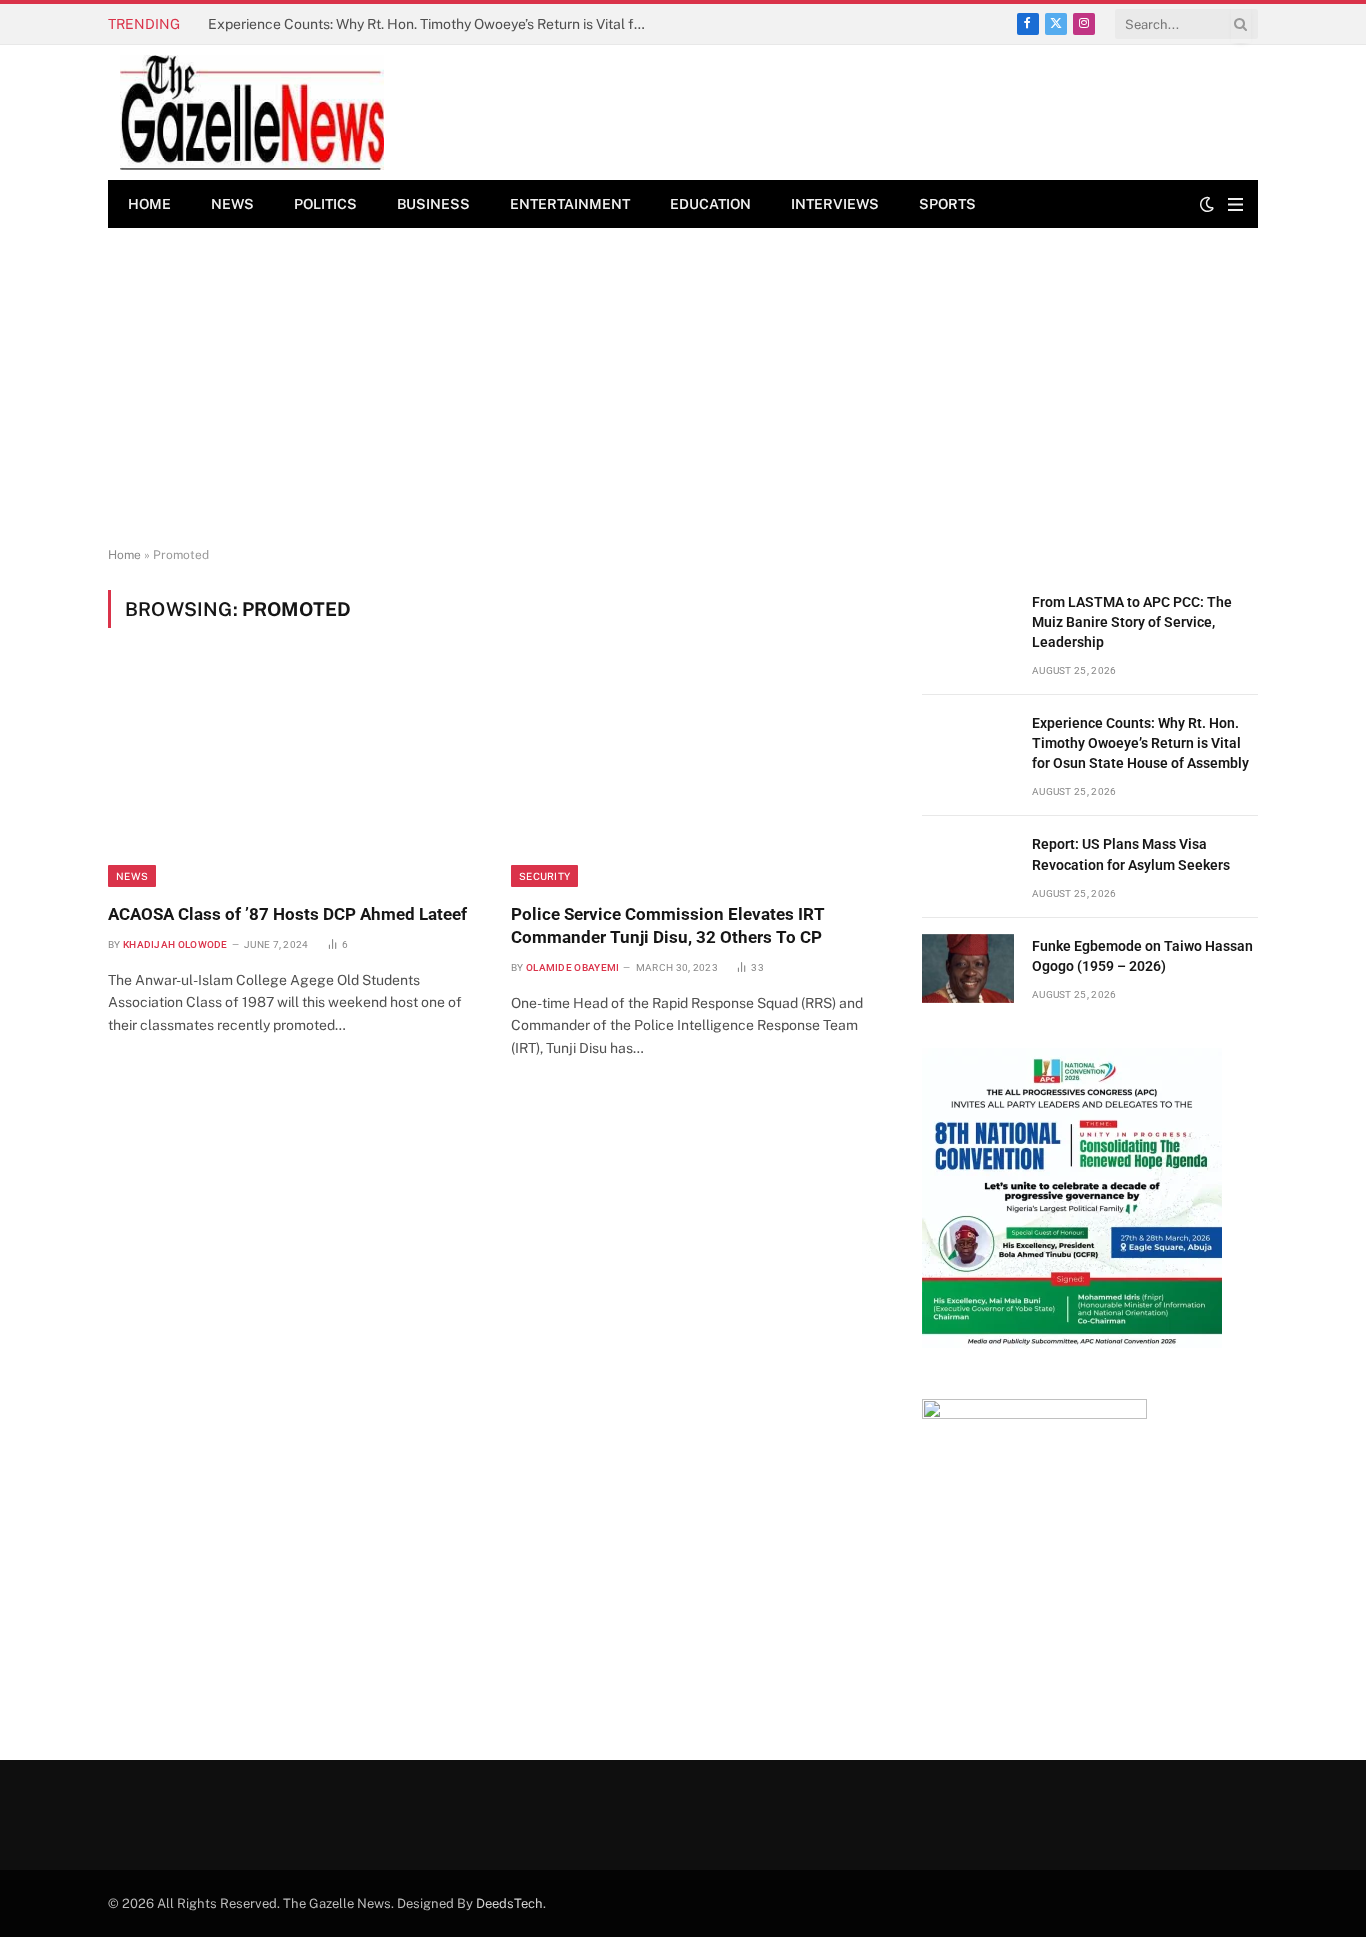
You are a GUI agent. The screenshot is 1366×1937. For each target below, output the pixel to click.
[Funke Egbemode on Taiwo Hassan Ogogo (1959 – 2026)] (968, 968)
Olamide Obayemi (573, 967)
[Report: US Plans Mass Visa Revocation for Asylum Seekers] (968, 866)
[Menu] (1235, 204)
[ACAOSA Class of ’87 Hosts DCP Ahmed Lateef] (291, 777)
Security (544, 876)
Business (433, 204)
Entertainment (570, 204)
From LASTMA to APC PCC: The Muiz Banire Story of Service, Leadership (1132, 622)
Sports (947, 204)
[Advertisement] (683, 388)
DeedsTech (509, 1903)
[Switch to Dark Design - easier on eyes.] (1207, 204)
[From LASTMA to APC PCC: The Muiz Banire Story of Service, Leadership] (968, 624)
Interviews (835, 204)
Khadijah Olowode (175, 944)
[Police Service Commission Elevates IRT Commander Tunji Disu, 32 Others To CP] (694, 777)
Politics (325, 204)
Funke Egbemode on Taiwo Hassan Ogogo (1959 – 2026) (1142, 956)
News (232, 204)
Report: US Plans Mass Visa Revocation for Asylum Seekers (1131, 854)
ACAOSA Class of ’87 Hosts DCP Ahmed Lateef (287, 914)
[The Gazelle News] (252, 112)
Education (710, 204)
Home (149, 204)
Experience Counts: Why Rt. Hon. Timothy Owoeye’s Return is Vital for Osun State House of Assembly (433, 24)
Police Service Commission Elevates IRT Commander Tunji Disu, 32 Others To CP (668, 925)
